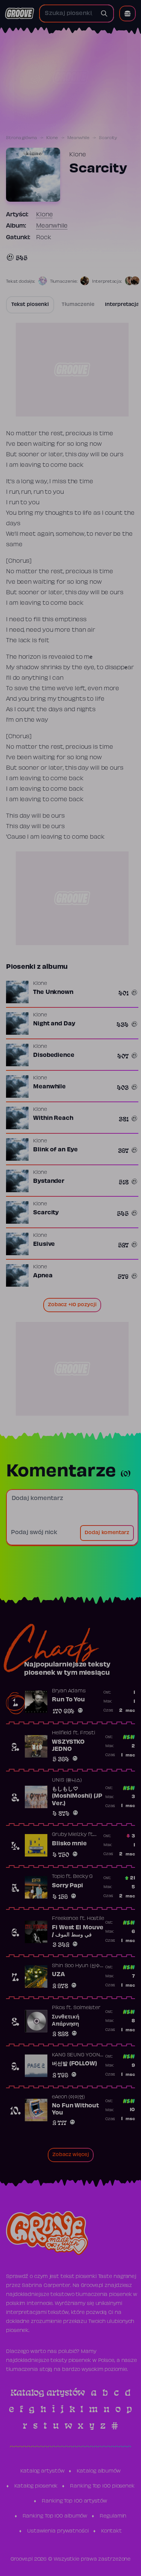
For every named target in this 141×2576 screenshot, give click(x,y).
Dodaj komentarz (107, 1533)
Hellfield (62, 1733)
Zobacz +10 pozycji (72, 1305)
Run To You (68, 1700)
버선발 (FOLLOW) (74, 2064)
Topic (58, 1877)
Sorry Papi (67, 1886)
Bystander (49, 1181)
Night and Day (54, 1024)
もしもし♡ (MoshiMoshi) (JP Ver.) (77, 1796)
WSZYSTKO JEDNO (68, 1746)
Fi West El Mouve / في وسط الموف (77, 1932)
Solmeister (87, 2008)
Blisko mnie (69, 1844)
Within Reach (53, 1118)
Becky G (83, 1877)
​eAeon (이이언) (68, 2097)
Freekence (65, 1919)
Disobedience (54, 1055)
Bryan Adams (69, 1691)
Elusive (44, 1244)
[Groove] (20, 13)
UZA (58, 1975)
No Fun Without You (75, 2110)
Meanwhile (78, 138)
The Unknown (53, 992)
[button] (127, 13)
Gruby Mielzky (69, 1835)
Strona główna (21, 138)
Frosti (88, 1733)
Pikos (58, 2008)
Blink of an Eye (55, 1150)
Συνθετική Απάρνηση (66, 2021)
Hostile (96, 1919)
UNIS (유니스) (67, 1780)
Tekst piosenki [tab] (30, 305)
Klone (52, 138)
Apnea (43, 1276)
